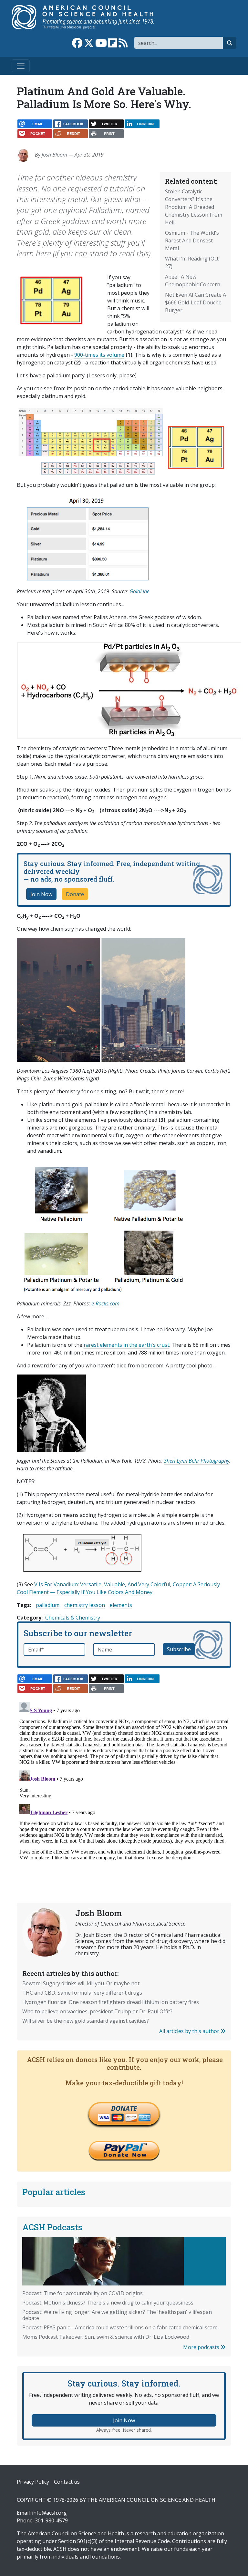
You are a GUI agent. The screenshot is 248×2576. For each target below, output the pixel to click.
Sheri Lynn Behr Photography (197, 1461)
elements (121, 1605)
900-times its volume (99, 355)
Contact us (67, 2482)
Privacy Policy (33, 2482)
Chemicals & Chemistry (73, 1618)
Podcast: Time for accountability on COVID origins (83, 2293)
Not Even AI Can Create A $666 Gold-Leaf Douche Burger (196, 302)
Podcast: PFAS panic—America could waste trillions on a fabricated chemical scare (120, 2327)
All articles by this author (190, 2031)
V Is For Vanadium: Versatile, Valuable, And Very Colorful (102, 1584)
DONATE (124, 2108)
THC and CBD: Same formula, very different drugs (82, 1993)
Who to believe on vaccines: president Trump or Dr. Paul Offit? (97, 2011)
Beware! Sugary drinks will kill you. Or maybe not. (81, 1983)
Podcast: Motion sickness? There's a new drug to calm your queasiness (108, 2303)
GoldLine (139, 591)
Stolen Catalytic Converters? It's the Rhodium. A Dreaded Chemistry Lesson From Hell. (194, 207)
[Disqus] (124, 1780)
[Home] (90, 17)
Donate (75, 894)
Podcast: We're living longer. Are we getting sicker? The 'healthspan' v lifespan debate (117, 2315)
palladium (48, 1605)
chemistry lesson (85, 1605)
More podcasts (202, 2347)
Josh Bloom (54, 155)
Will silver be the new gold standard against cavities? (86, 2021)
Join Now (41, 894)
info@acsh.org (49, 2513)
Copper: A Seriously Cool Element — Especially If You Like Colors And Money (118, 1588)
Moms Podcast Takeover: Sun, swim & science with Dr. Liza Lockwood (106, 2337)
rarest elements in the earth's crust (126, 1345)
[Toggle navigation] (21, 66)
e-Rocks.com (105, 1303)
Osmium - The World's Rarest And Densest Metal (192, 240)
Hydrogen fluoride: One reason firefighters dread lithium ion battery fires (111, 2002)
